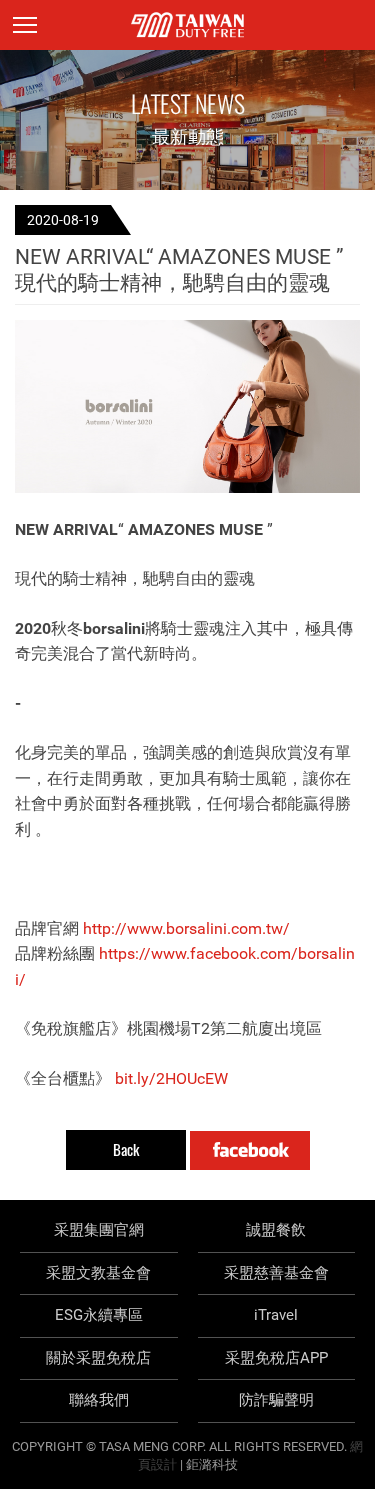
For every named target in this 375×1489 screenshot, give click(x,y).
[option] (187, 406)
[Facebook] (250, 1150)
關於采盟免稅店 (98, 1358)
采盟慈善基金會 (276, 1273)
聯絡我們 (99, 1400)
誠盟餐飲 (276, 1230)
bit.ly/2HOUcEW (171, 1078)
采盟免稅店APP (276, 1358)
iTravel (276, 1315)
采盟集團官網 (99, 1230)
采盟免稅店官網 (187, 25)
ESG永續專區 (99, 1315)
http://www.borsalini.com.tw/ (186, 928)
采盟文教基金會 (98, 1273)
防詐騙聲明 (276, 1400)
